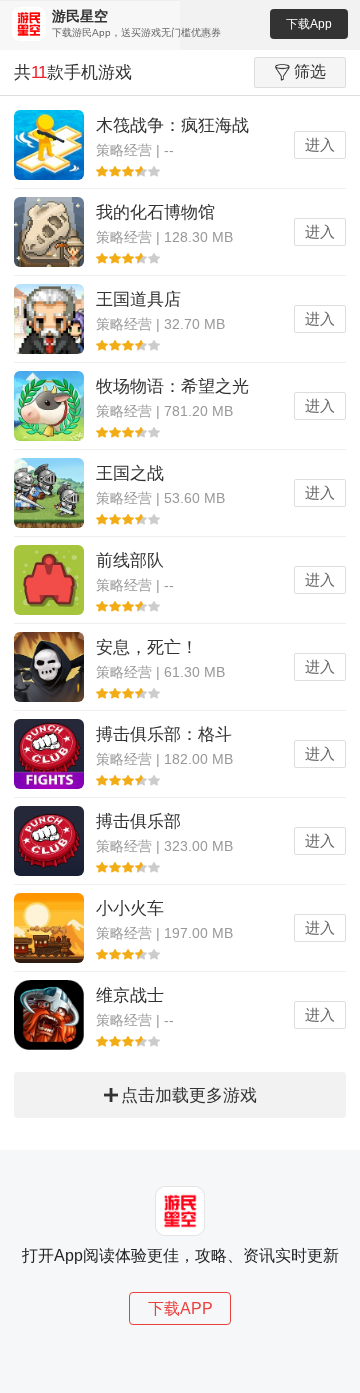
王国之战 (130, 473)
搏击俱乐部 (138, 821)
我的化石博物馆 (155, 212)
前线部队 (130, 560)
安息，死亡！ (147, 647)
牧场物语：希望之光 (172, 386)
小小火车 (130, 908)
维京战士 (130, 995)
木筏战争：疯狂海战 (172, 125)
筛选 (310, 71)
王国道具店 (138, 299)
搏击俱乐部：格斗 (164, 734)
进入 (320, 144)
